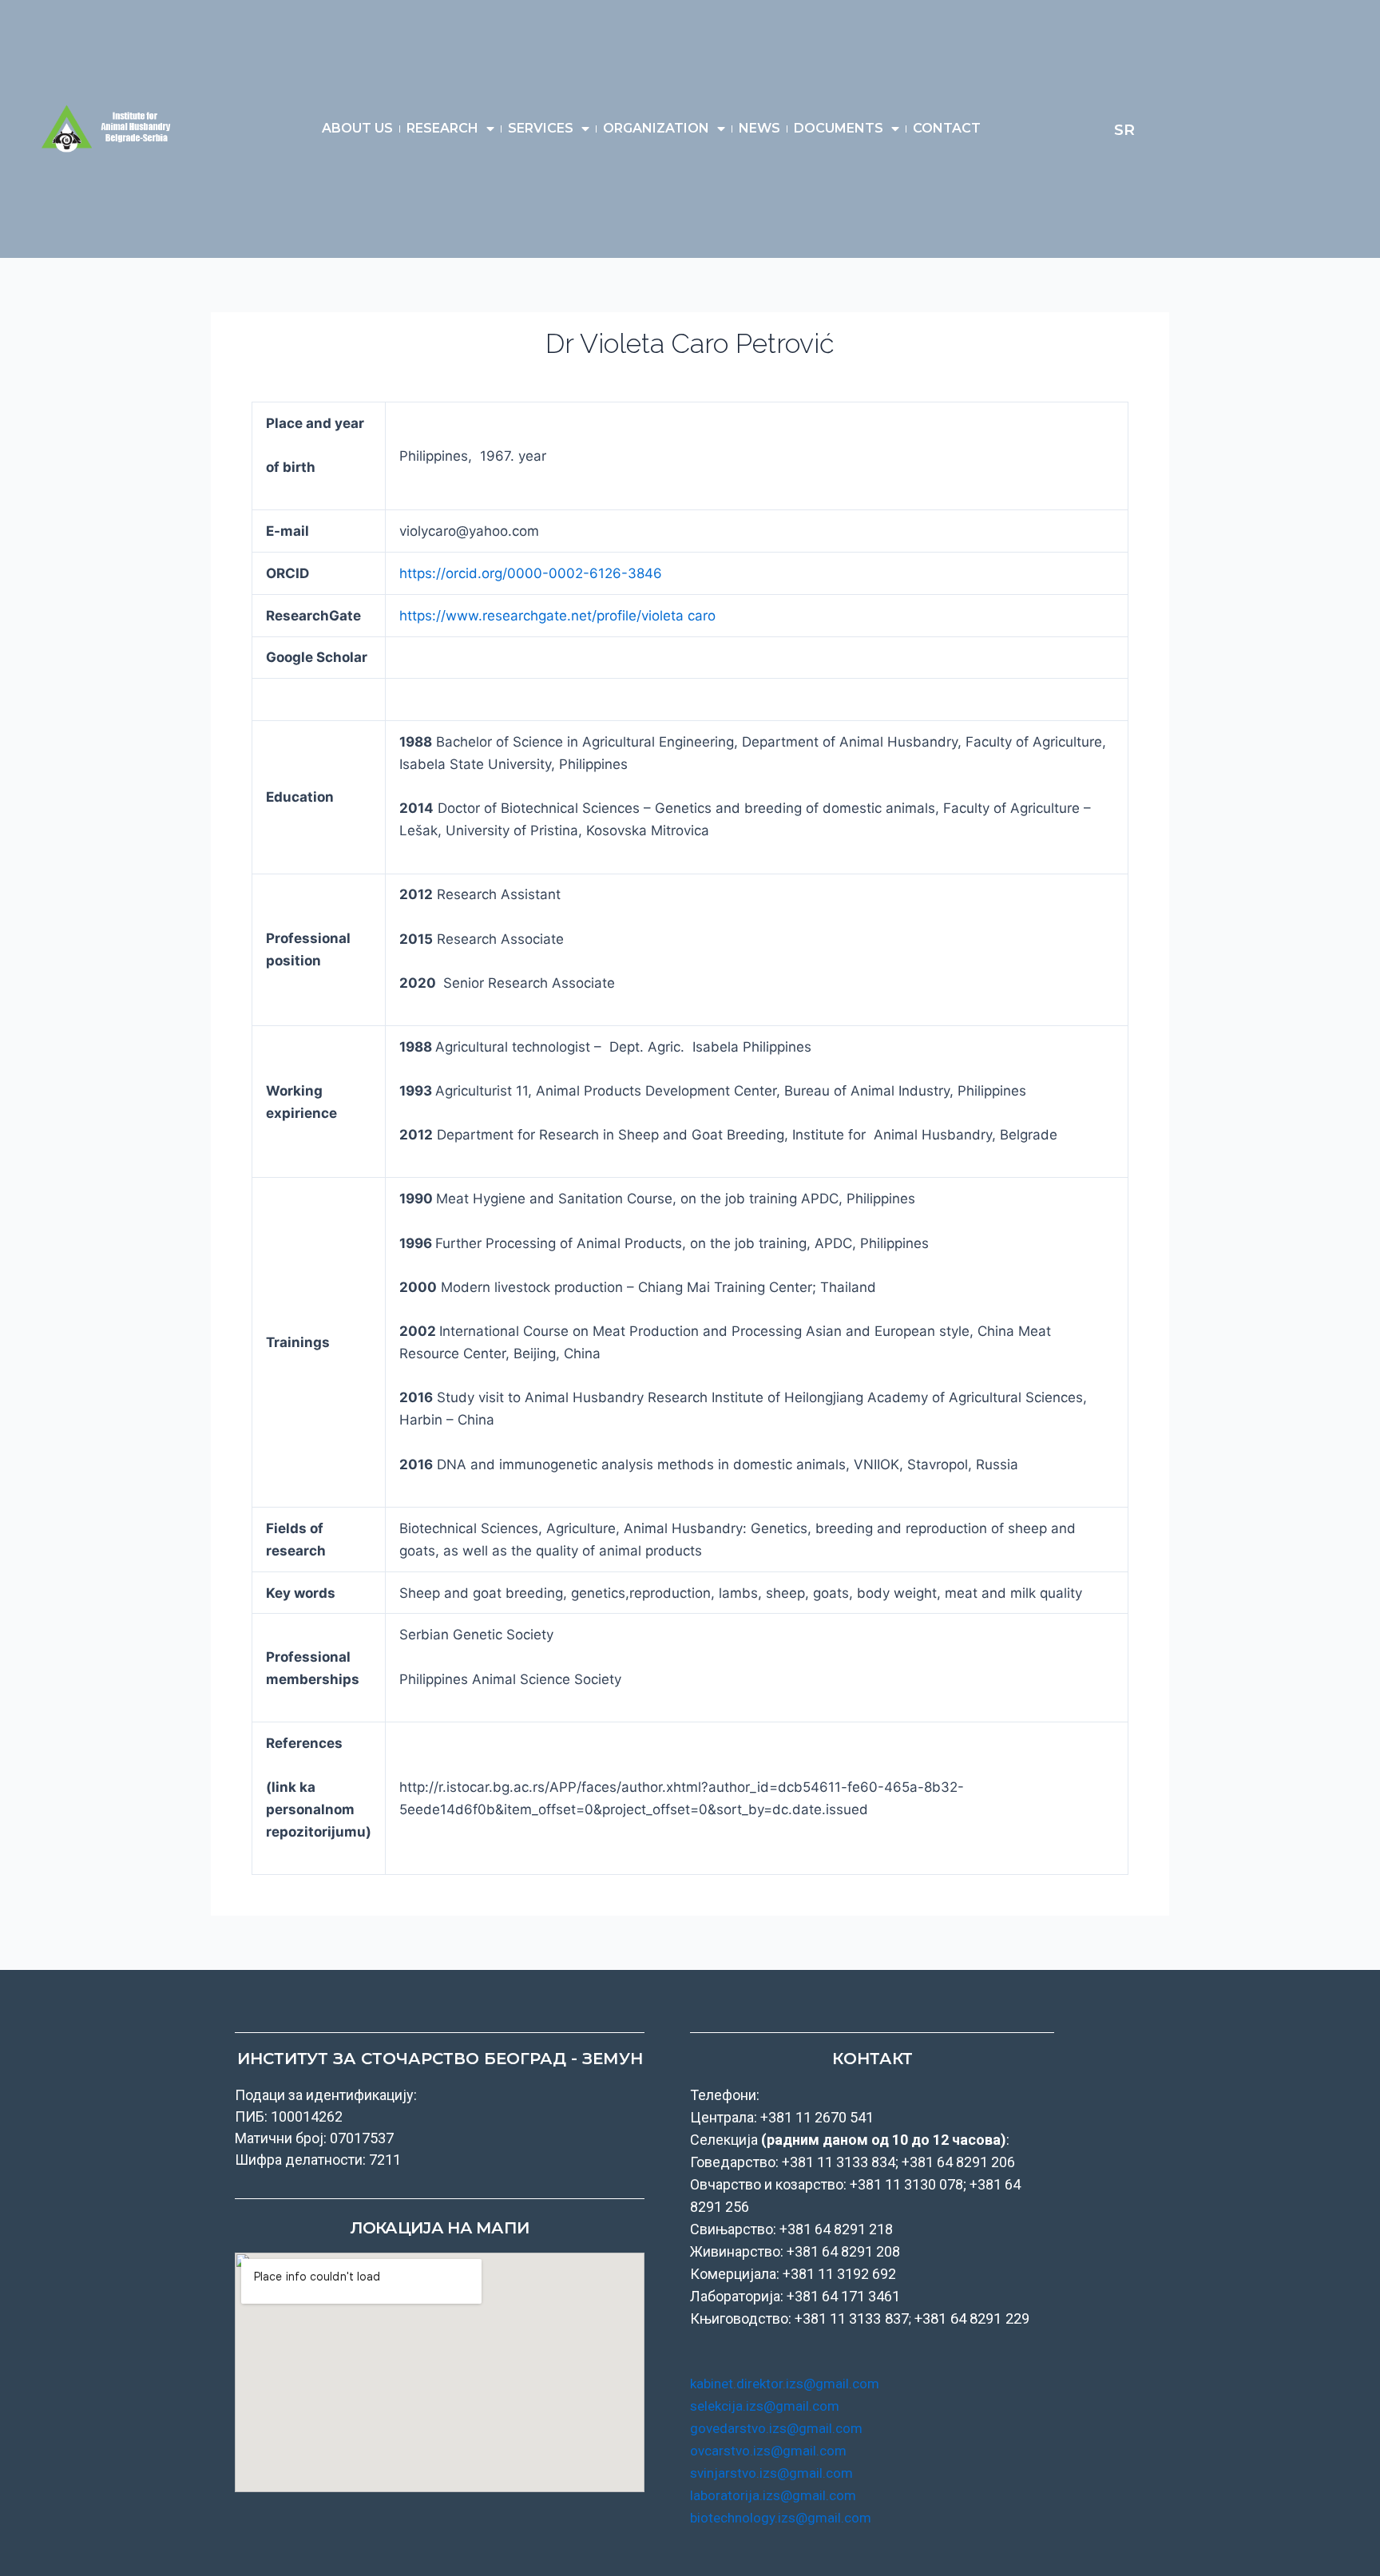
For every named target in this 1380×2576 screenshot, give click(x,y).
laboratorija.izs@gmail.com (773, 2495)
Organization (656, 128)
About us (357, 128)
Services (541, 128)
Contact (947, 128)
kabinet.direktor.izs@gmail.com (785, 2384)
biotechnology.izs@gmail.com (781, 2518)
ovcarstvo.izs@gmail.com (768, 2451)
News (759, 128)
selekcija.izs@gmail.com (765, 2406)
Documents (839, 128)
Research (442, 128)
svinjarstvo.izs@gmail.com (771, 2473)
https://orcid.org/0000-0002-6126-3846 (531, 573)
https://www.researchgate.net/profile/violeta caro (557, 616)
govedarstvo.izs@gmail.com (776, 2428)
